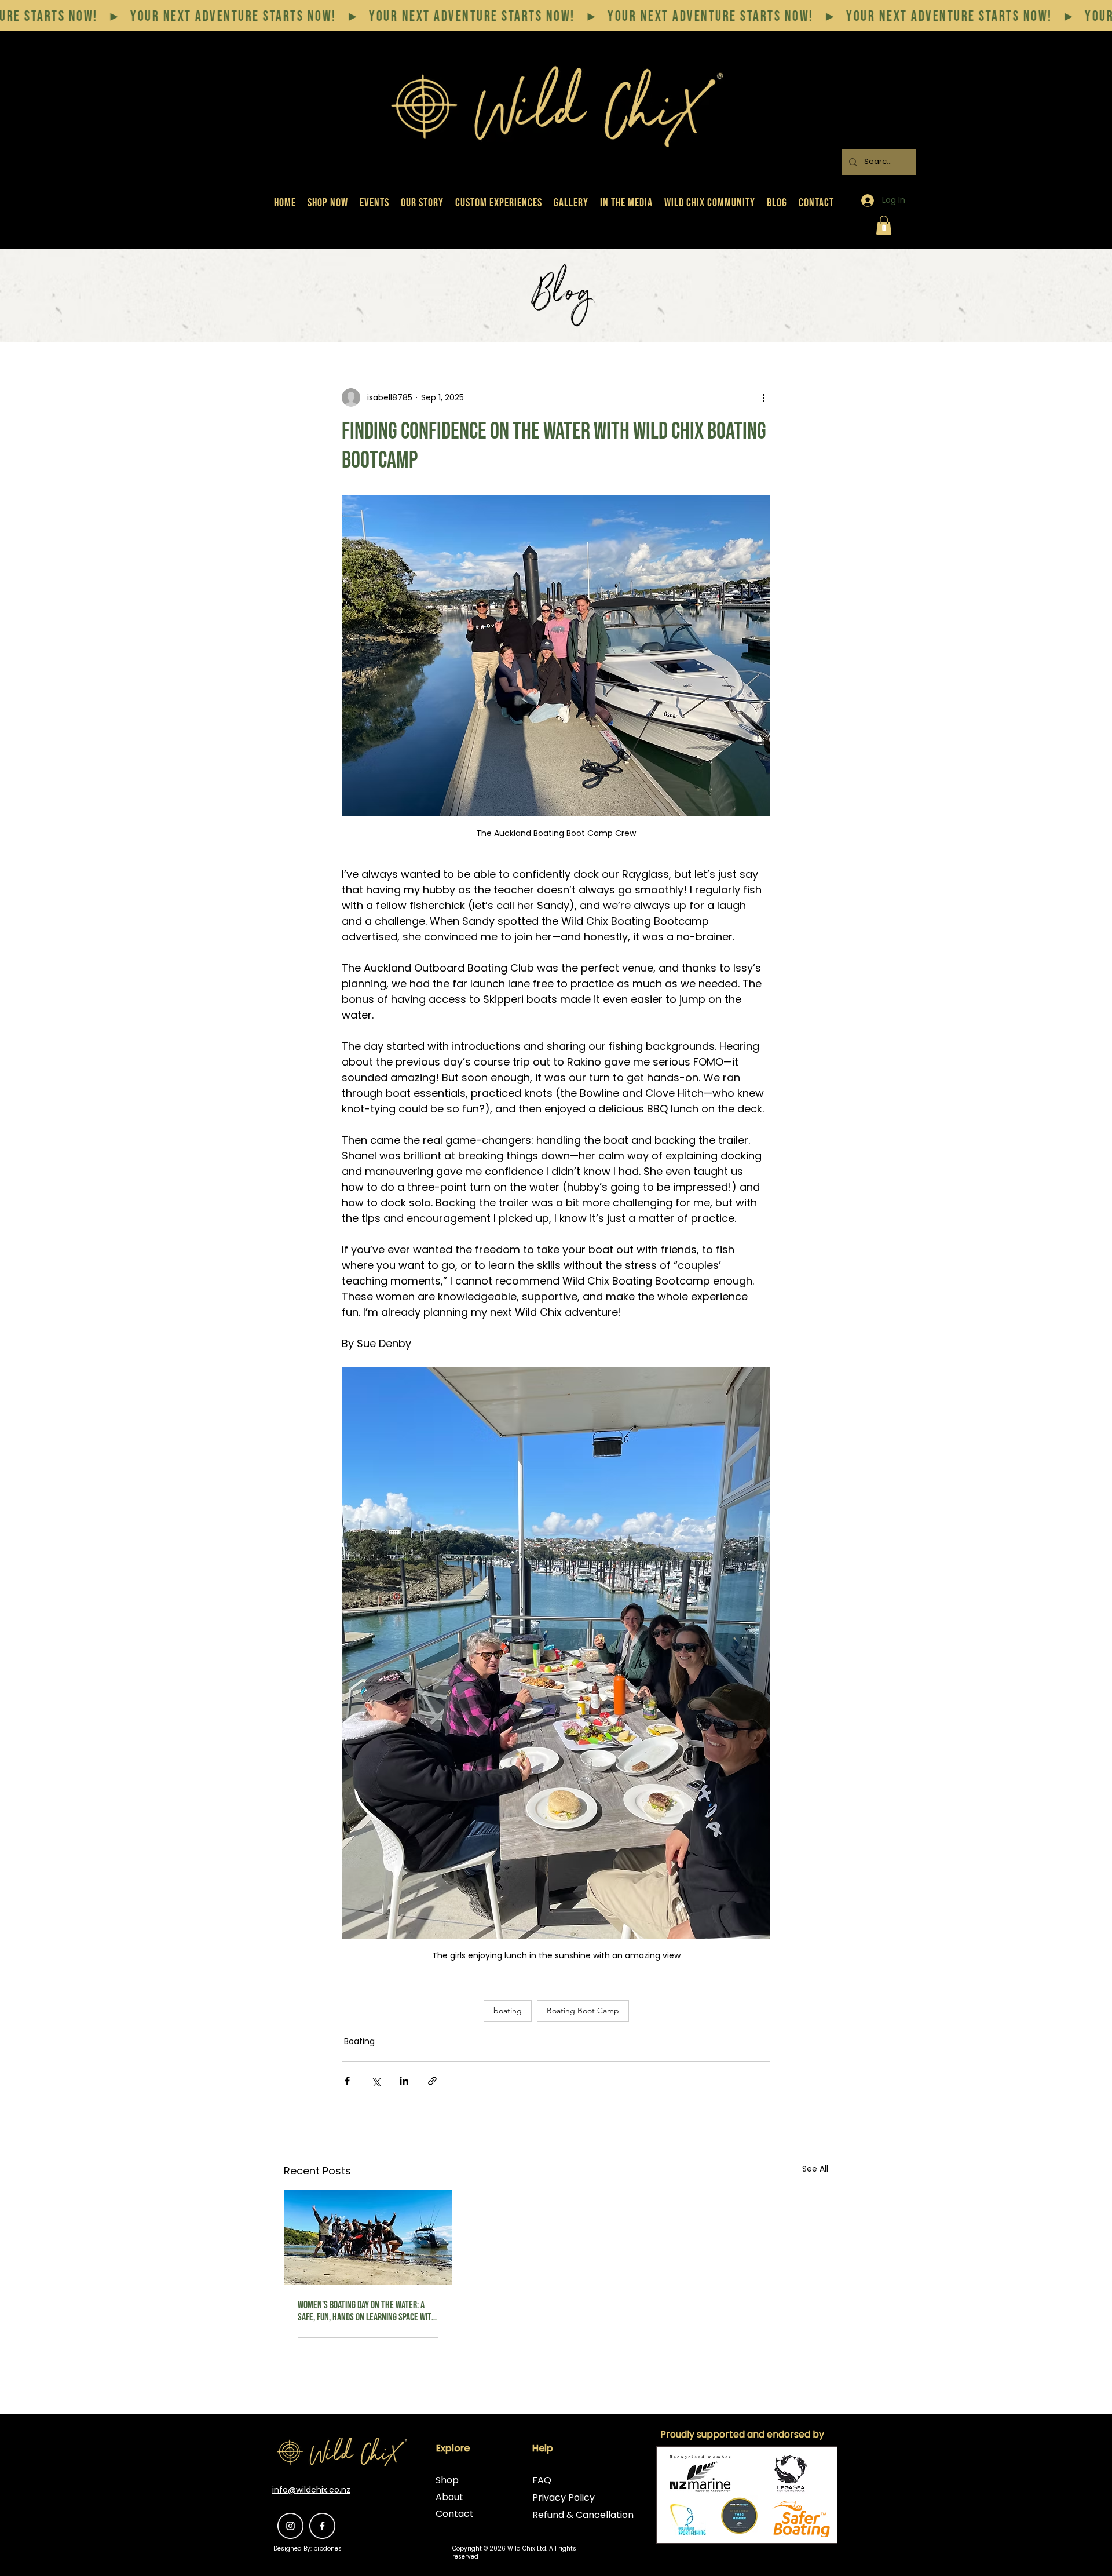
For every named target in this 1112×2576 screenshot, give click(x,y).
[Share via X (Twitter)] (376, 2081)
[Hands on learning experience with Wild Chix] (368, 2237)
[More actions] (763, 397)
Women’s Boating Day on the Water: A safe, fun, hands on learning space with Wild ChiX (367, 2311)
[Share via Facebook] (347, 2081)
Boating (359, 2041)
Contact (455, 2514)
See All (815, 2169)
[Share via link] (432, 2081)
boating (508, 2011)
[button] (884, 225)
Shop (447, 2480)
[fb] (322, 2526)
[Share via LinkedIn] (404, 2081)
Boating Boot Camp (583, 2011)
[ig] (290, 2526)
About (449, 2497)
